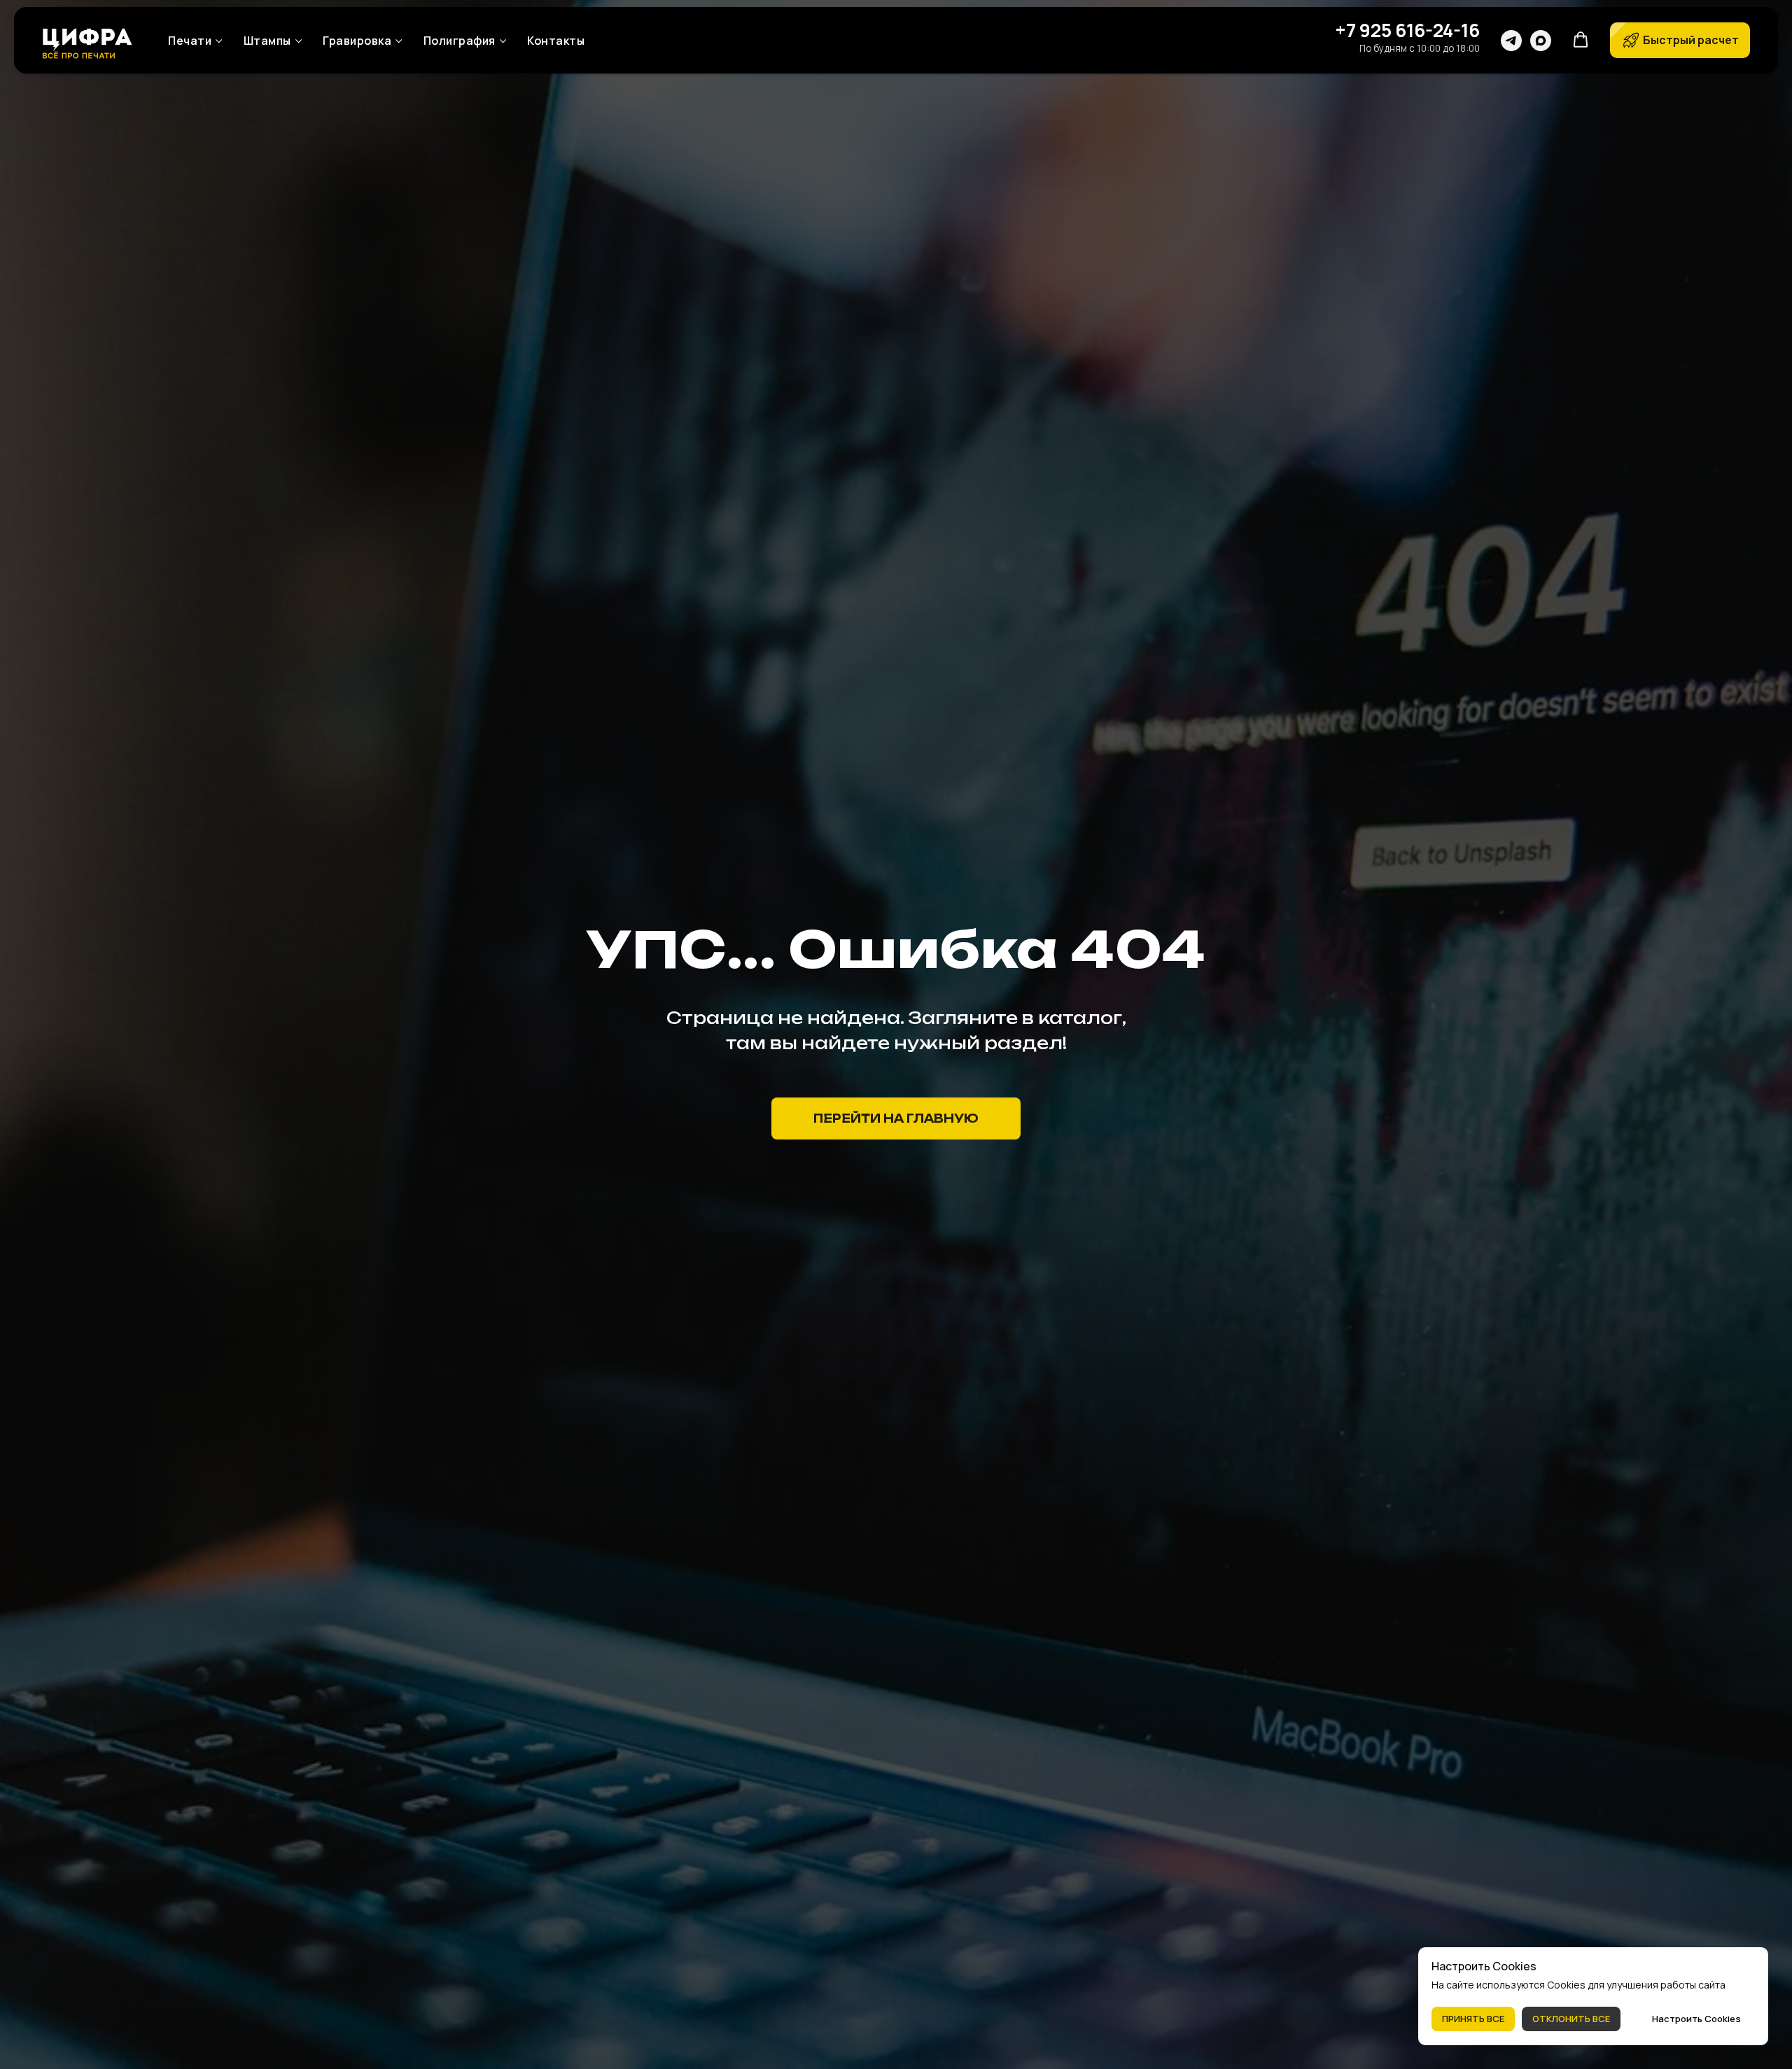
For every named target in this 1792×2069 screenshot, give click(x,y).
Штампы (267, 41)
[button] (1581, 40)
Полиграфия (460, 41)
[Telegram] (1511, 41)
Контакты (556, 41)
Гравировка (357, 41)
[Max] (1541, 41)
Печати (190, 41)
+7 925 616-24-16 (1407, 30)
